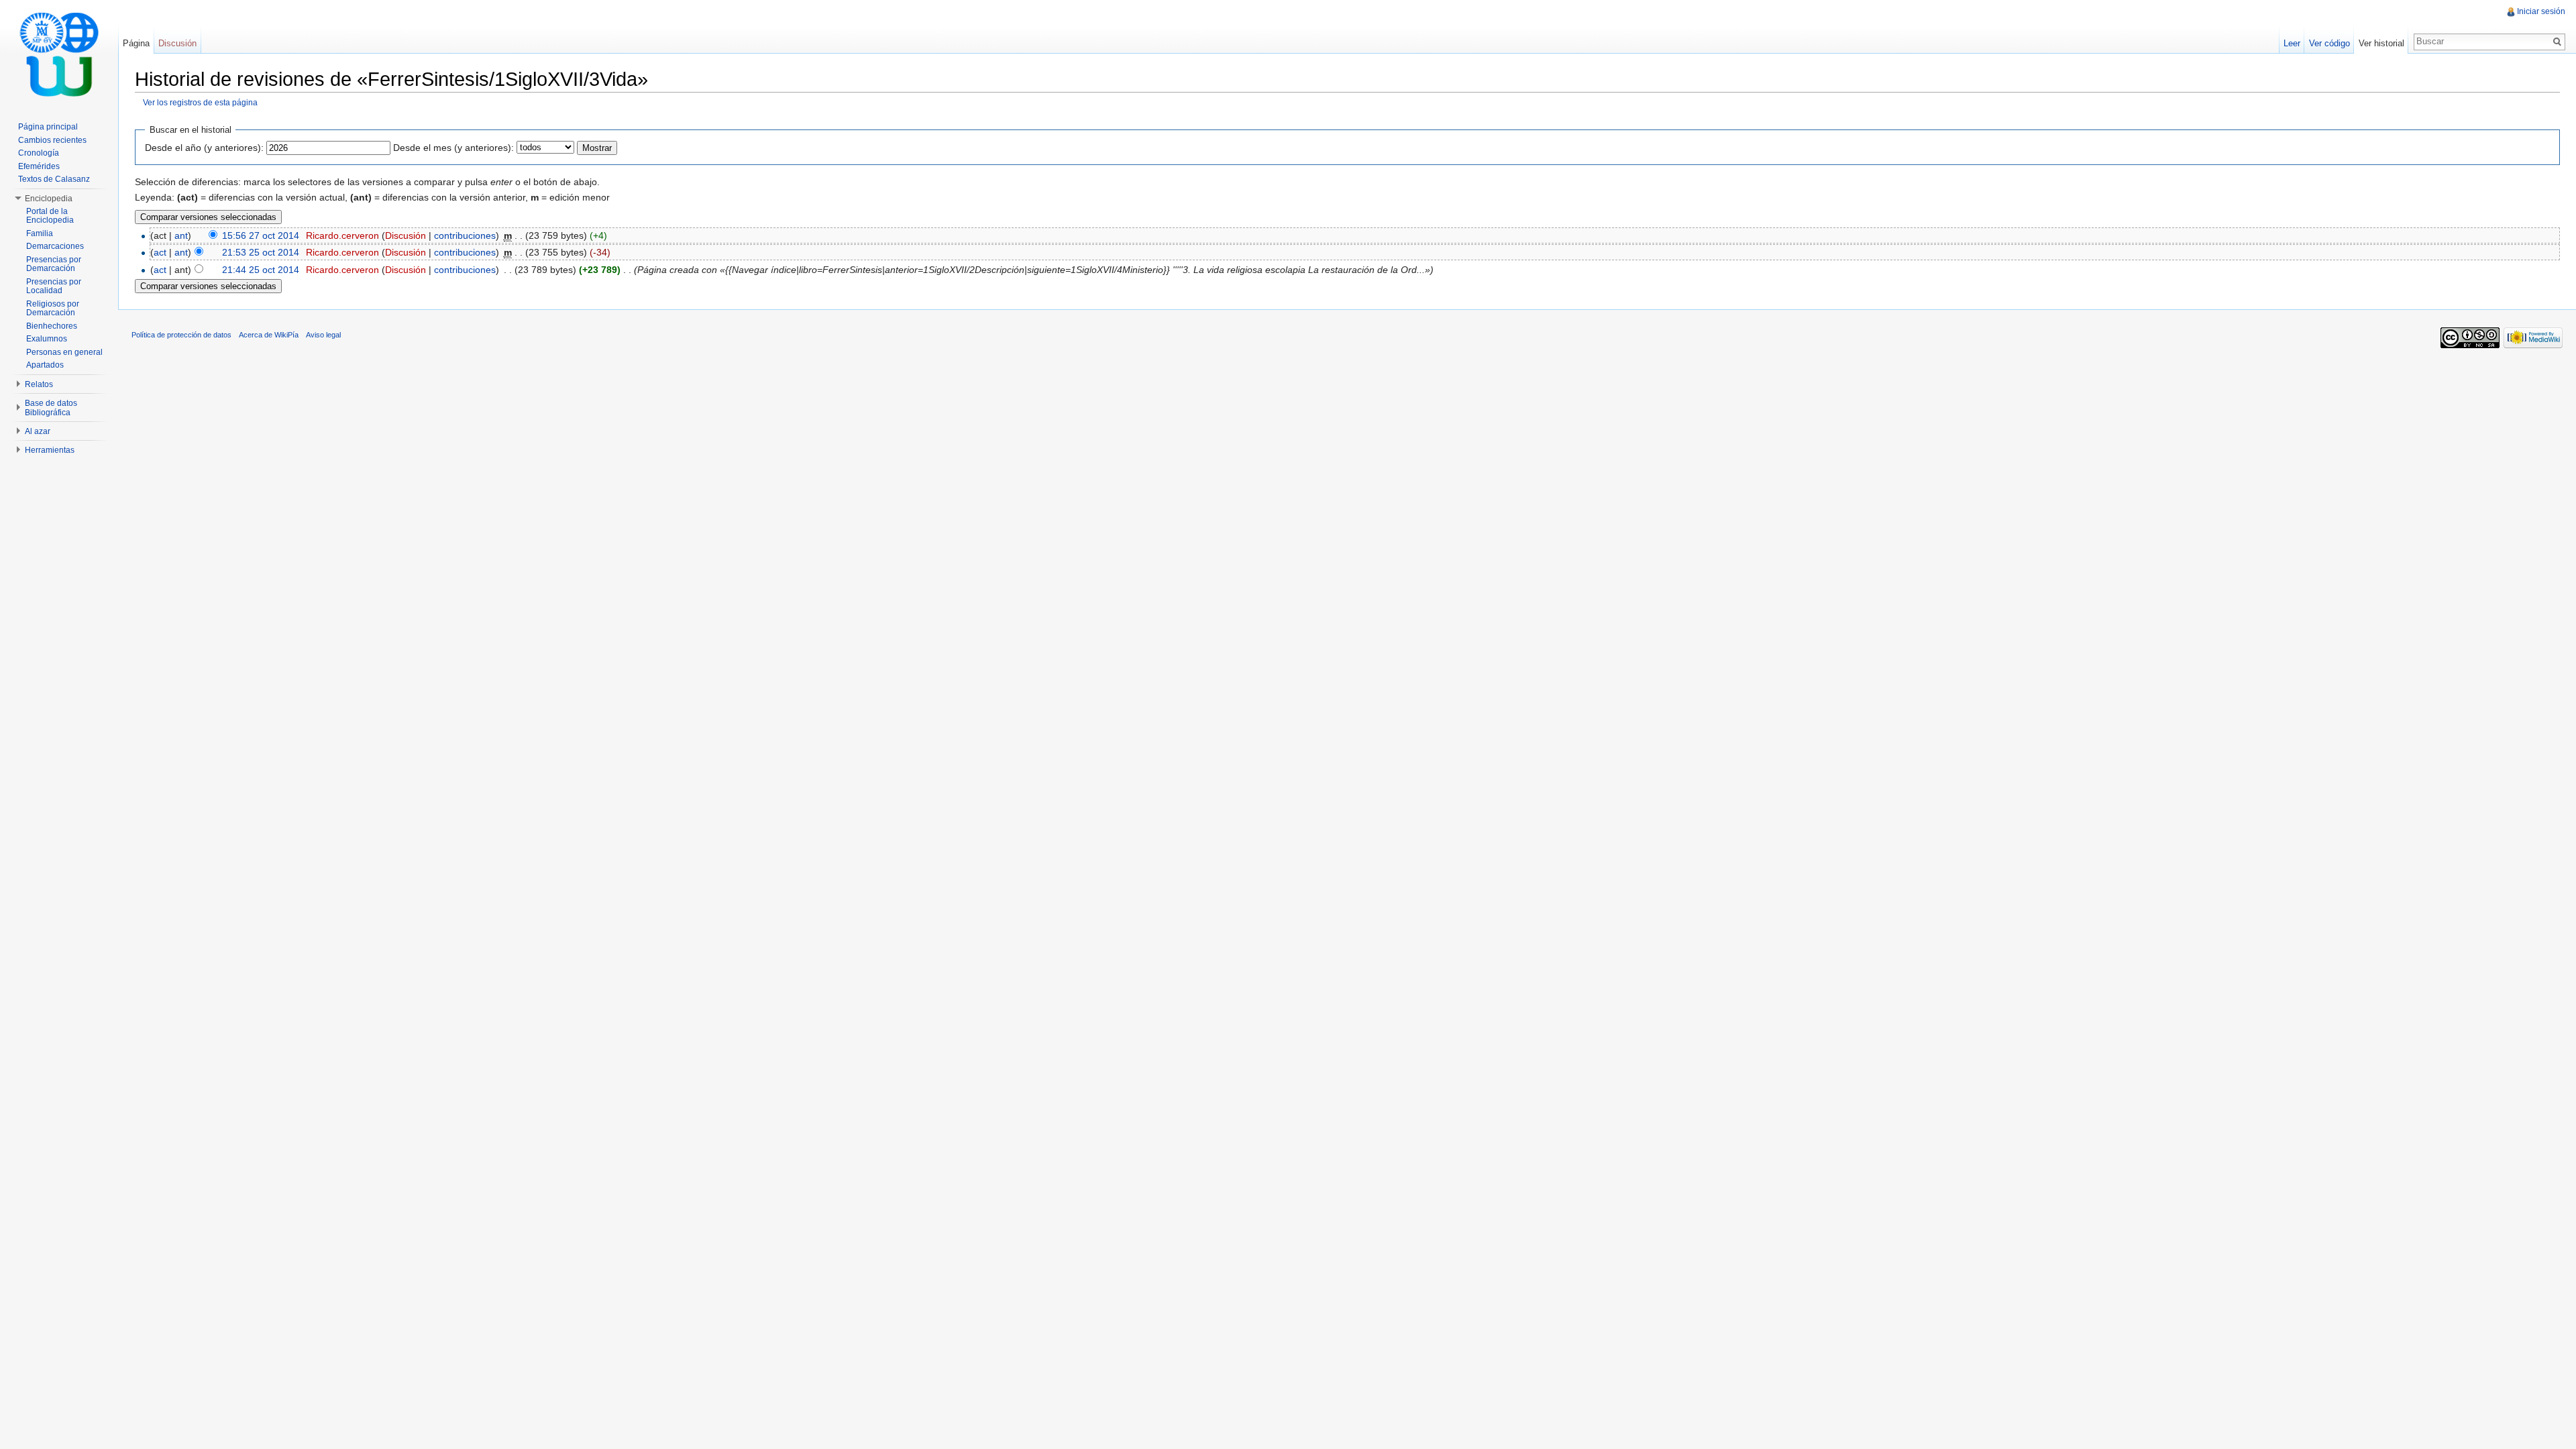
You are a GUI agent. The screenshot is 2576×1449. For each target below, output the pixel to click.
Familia (40, 233)
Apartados (45, 365)
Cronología (39, 153)
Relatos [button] (39, 384)
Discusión (406, 235)
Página (136, 43)
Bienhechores (52, 326)
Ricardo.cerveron (342, 235)
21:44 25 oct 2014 (261, 270)
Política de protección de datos (181, 335)
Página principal (48, 127)
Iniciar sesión (2541, 11)
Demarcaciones (55, 246)
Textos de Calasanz (54, 179)
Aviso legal (323, 335)
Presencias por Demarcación (54, 264)
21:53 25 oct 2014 (261, 252)
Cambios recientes (52, 140)
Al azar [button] (38, 431)
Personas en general (64, 352)
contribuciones (465, 235)
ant (181, 235)
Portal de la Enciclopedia (50, 216)
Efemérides (39, 166)
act (160, 252)
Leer (2292, 43)
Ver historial (2381, 43)
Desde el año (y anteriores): (204, 148)
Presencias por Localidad (54, 286)
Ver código (2329, 43)
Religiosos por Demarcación (53, 309)
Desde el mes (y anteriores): (453, 148)
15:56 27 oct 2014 (261, 235)
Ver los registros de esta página (200, 102)
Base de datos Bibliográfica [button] (51, 408)
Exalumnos (47, 339)
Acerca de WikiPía (269, 335)
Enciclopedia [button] (49, 199)
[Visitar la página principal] (59, 54)
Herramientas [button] (50, 450)
